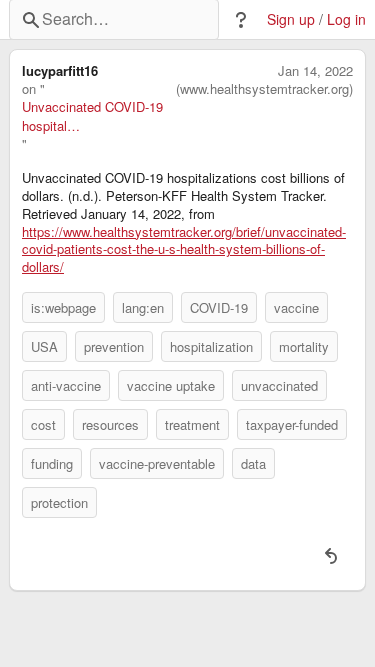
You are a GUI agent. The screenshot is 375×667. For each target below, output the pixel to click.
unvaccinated (279, 385)
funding (52, 463)
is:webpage (63, 307)
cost (43, 424)
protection (59, 502)
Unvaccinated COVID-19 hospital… (92, 116)
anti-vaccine (66, 385)
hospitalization (211, 346)
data (253, 463)
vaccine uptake (171, 385)
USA (44, 346)
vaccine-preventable (157, 463)
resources (110, 424)
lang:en (143, 307)
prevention (114, 346)
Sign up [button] (291, 19)
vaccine (296, 307)
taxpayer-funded (292, 424)
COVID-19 (219, 307)
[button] (241, 20)
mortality (304, 346)
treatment (192, 424)
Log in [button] (346, 19)
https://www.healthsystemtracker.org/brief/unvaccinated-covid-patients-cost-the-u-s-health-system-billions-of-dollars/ (184, 250)
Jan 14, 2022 (315, 71)
